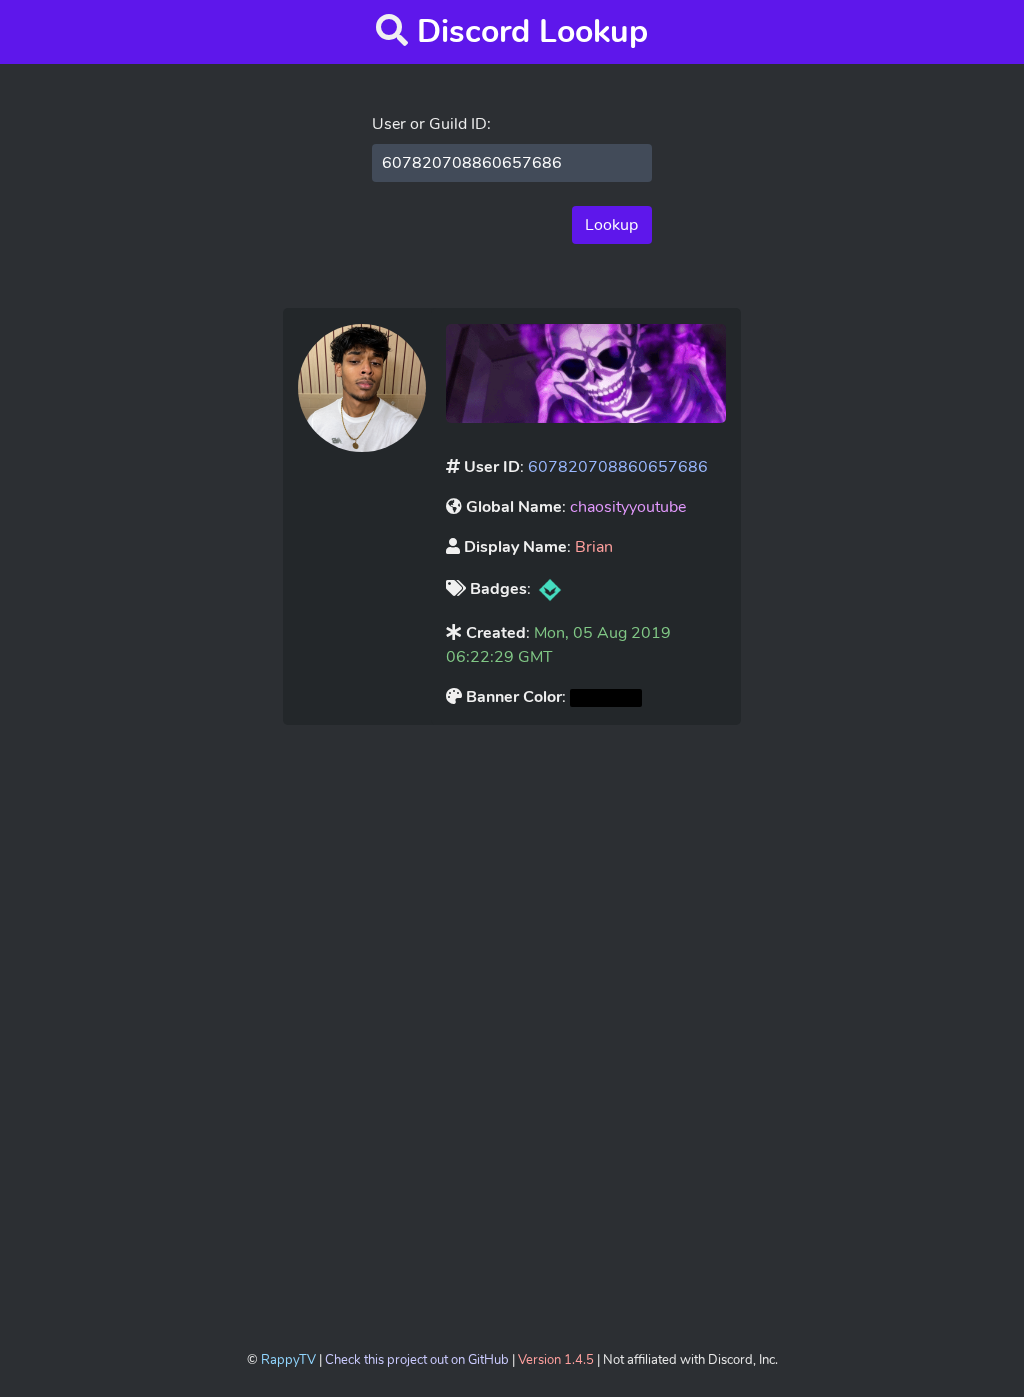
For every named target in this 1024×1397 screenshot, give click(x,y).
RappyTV (288, 1360)
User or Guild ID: (431, 124)
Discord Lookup (532, 31)
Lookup (611, 225)
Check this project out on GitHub (417, 1360)
